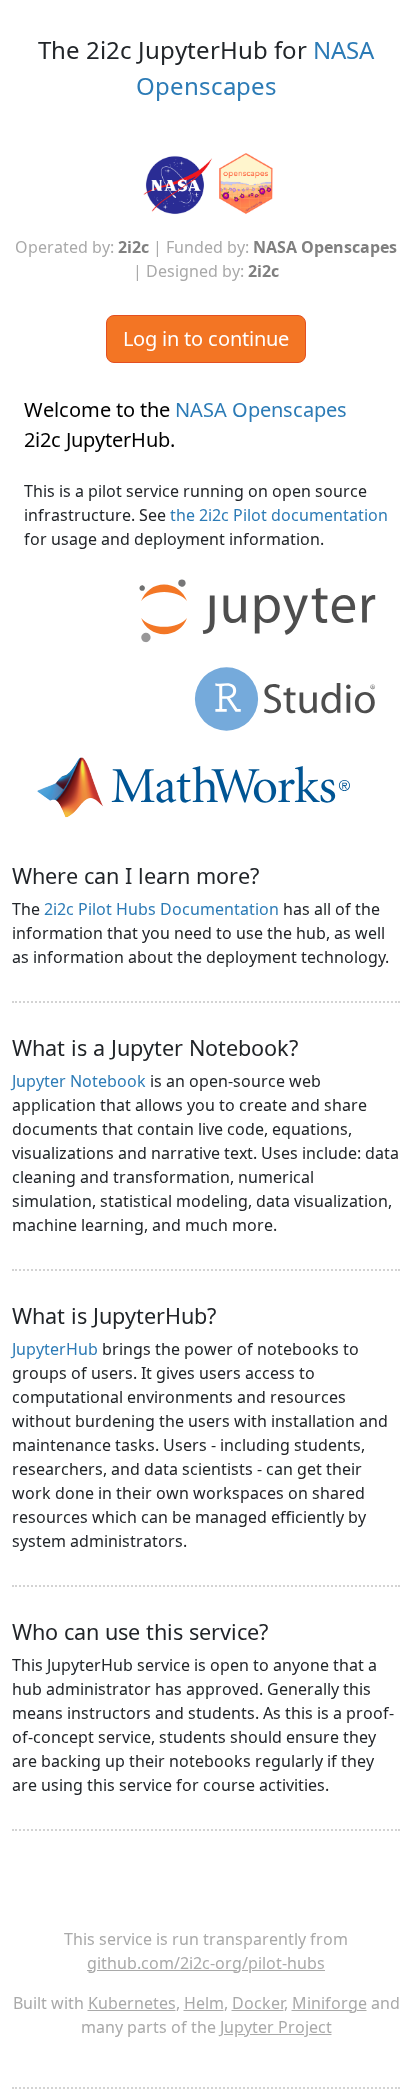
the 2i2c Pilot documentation (279, 515)
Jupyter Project (276, 2027)
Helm (204, 2003)
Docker (258, 2003)
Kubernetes (132, 2003)
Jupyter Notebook (79, 1081)
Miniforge (329, 2003)
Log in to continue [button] (206, 338)
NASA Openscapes (325, 247)
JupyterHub (55, 1349)
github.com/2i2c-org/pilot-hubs (206, 1963)
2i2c (133, 247)
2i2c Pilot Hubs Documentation (161, 909)
